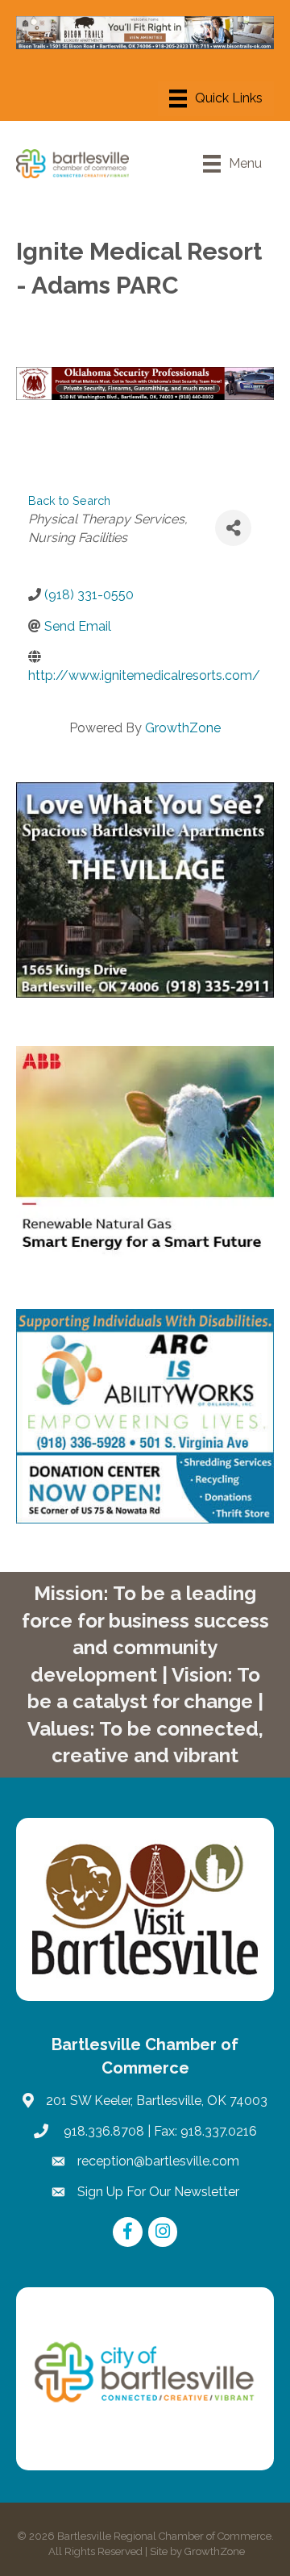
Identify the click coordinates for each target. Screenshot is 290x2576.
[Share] (233, 528)
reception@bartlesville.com (158, 2161)
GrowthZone (183, 728)
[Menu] (216, 98)
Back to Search (69, 500)
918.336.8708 (102, 2131)
